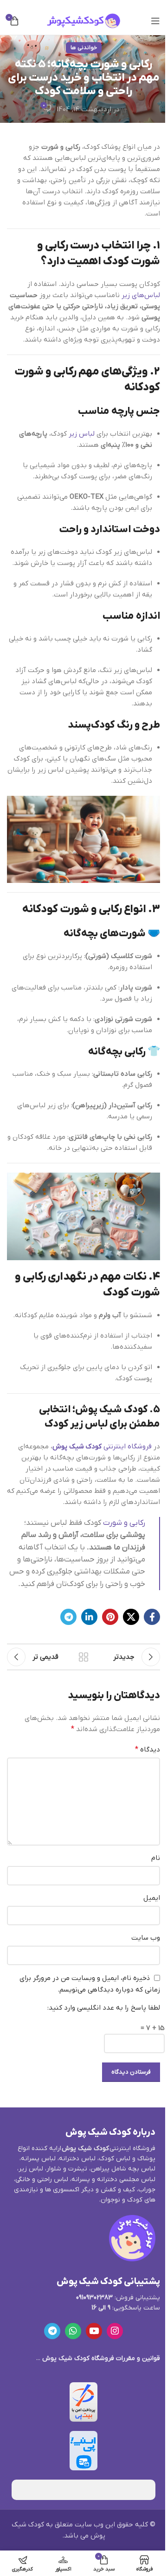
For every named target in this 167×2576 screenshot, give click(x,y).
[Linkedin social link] (89, 1617)
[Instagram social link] (115, 2331)
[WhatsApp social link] (73, 2331)
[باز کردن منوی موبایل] (155, 21)
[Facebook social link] (152, 1617)
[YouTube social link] (94, 2331)
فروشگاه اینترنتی (102, 1447)
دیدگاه (148, 1750)
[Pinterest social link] (110, 1617)
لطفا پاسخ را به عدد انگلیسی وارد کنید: (104, 2008)
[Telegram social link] (68, 1617)
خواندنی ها (84, 48)
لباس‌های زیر (141, 295)
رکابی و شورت (124, 1523)
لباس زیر (82, 434)
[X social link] (131, 1617)
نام (156, 1858)
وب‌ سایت (146, 1938)
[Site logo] (83, 20)
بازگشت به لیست (83, 1657)
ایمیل (152, 1898)
